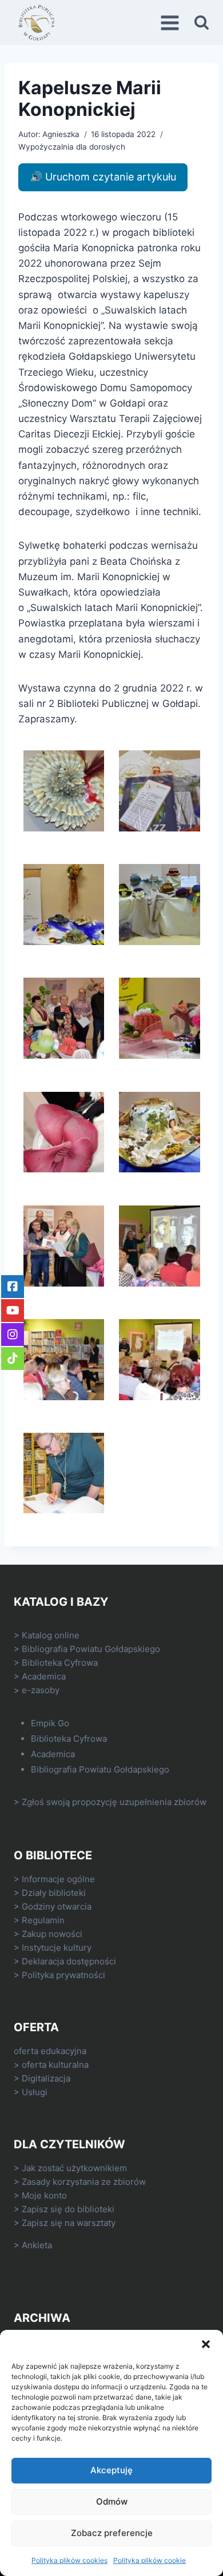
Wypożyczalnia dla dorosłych (72, 147)
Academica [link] (44, 1676)
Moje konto (44, 2195)
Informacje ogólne (58, 1879)
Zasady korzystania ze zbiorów (84, 2182)
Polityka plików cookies (69, 2560)
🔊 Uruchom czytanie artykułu (103, 177)
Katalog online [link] (51, 1635)
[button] (206, 2344)
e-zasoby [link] (41, 1690)
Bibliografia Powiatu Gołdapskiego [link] (91, 1649)
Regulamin (43, 1920)
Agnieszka (61, 134)
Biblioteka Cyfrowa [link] (60, 1663)
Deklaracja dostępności (69, 1961)
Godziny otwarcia (57, 1906)
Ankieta (37, 2245)
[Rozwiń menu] (172, 23)
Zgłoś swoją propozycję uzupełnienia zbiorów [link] (114, 1802)
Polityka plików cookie (150, 2560)
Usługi (35, 2092)
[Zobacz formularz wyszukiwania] (202, 23)
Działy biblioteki (54, 1893)
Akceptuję (111, 2470)
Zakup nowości (52, 1934)
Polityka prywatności (63, 1975)
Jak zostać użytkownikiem (74, 2168)
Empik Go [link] (50, 1723)
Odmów (112, 2501)
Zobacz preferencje (112, 2533)
